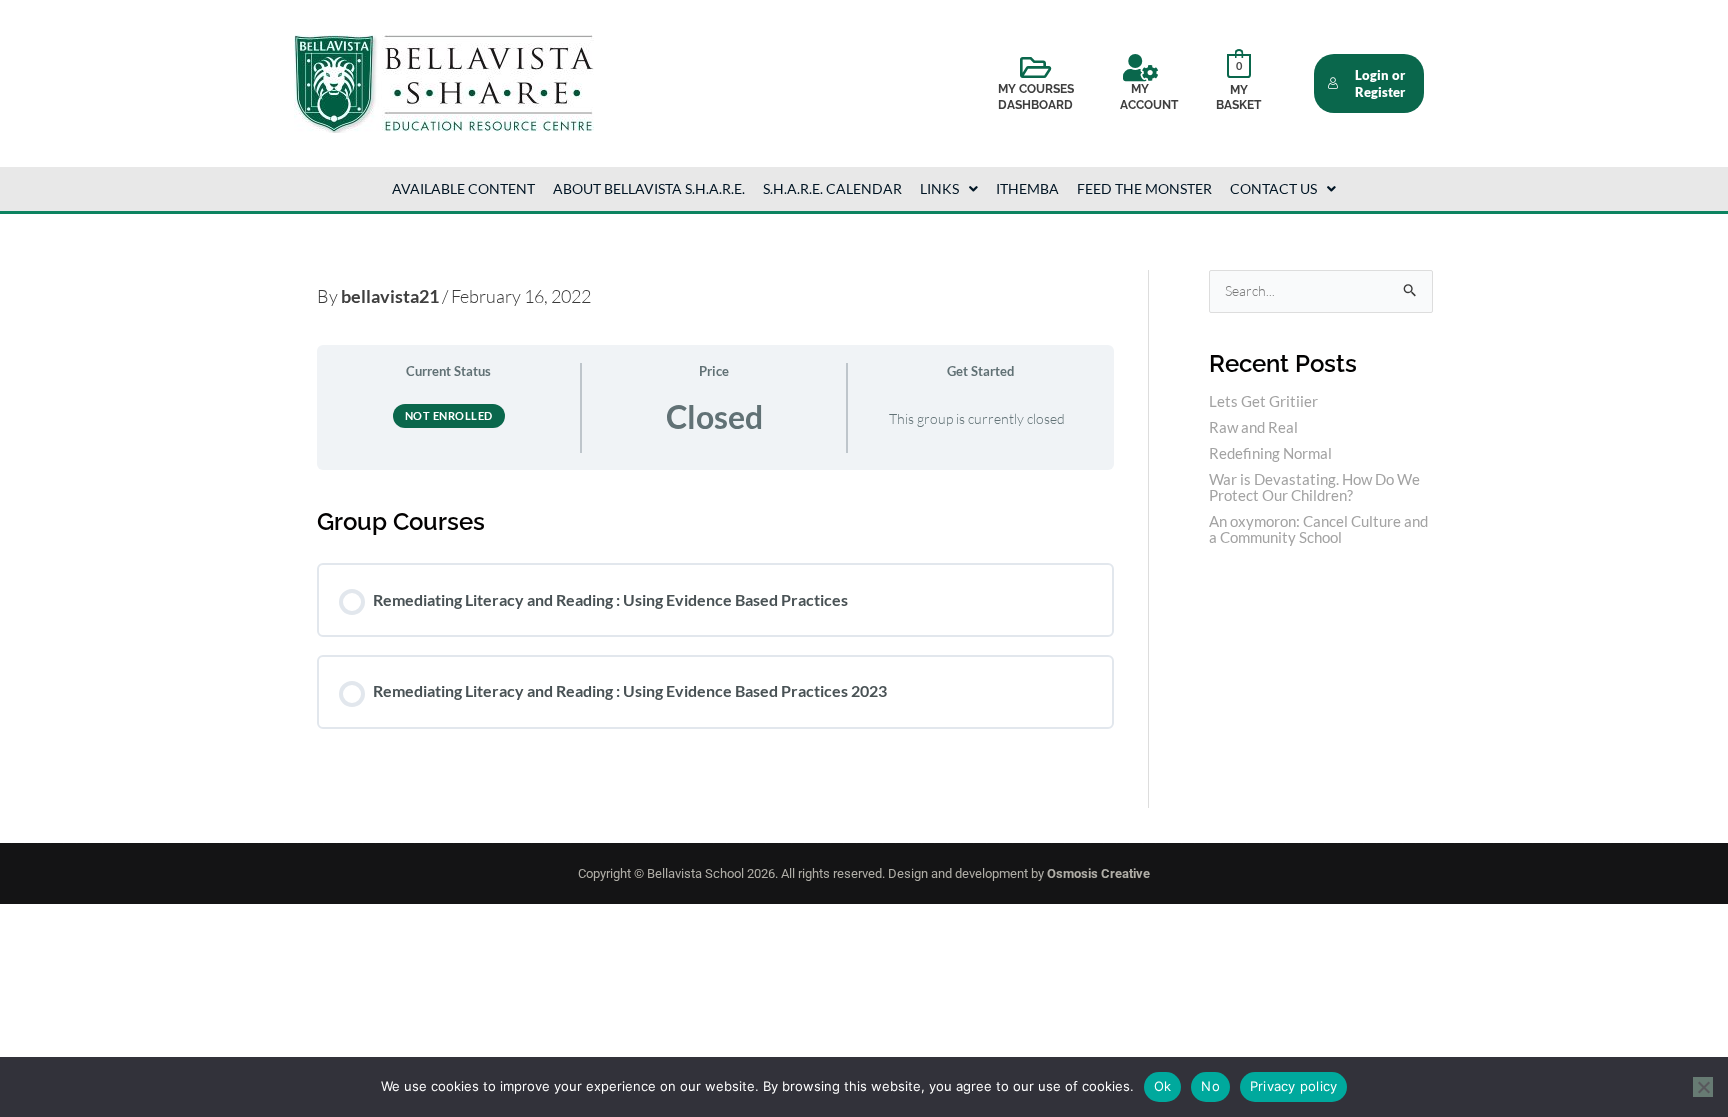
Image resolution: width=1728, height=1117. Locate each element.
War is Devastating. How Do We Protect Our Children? (1314, 487)
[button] (949, 189)
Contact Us (1273, 188)
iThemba (1027, 188)
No (1210, 1086)
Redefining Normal (1270, 453)
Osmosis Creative (1098, 873)
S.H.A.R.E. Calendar (832, 188)
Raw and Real (1253, 427)
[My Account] (1140, 68)
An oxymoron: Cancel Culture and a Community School (1318, 529)
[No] (1703, 1087)
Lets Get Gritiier (1263, 401)
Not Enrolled (449, 415)
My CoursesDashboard (1036, 97)
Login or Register (1380, 83)
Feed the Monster (1144, 188)
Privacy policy (1294, 1086)
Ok (1163, 1086)
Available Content (463, 188)
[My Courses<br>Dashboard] (1036, 68)
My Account (1149, 97)
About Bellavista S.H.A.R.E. (649, 188)
